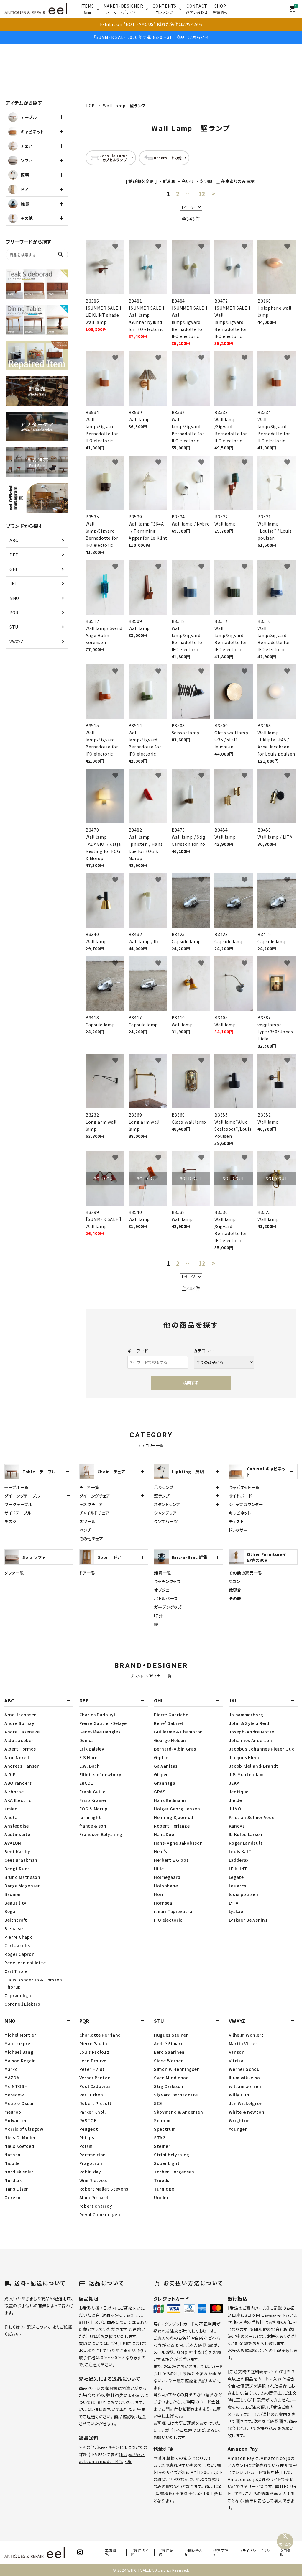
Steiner (162, 2146)
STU (14, 627)
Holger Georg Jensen (177, 1809)
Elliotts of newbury (100, 1774)
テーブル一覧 (17, 1487)
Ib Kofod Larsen (246, 1834)
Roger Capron (19, 1954)
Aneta (11, 1817)
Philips (87, 2137)
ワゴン (235, 1581)
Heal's (161, 1851)
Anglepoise (17, 1826)
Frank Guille (92, 1792)
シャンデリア (165, 1513)
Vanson (237, 2052)
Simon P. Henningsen (177, 2069)
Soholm (162, 2120)
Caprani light (19, 1995)
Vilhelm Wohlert (246, 2035)
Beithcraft (16, 1920)
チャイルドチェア (95, 1513)
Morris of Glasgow (24, 2129)
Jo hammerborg (246, 1715)
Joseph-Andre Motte (252, 1732)
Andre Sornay (19, 1723)
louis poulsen (244, 1894)
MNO (14, 598)
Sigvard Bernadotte (176, 2095)
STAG (160, 2137)
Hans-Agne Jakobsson (178, 1843)
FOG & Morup (94, 1809)
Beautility (15, 1903)
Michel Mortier (20, 2035)
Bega (10, 1911)
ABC (14, 540)
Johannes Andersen (251, 1740)
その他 (235, 1598)
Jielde (235, 1800)
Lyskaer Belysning (248, 1920)
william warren (245, 2086)
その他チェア (91, 1539)
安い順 (206, 181)
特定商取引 (221, 2552)
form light (90, 1817)
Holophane (166, 1886)
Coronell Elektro (22, 2004)
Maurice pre (17, 2043)
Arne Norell (17, 1757)
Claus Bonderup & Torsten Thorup (33, 1983)
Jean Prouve (93, 2061)
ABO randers (18, 1783)
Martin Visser (243, 2043)
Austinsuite (17, 1834)
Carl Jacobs (17, 1945)
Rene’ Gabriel (169, 1723)
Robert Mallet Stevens (104, 2189)
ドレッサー (238, 1530)
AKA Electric (18, 1800)
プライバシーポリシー (255, 2552)
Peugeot (89, 2129)
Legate (236, 1877)
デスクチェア (91, 1504)
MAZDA (12, 2078)
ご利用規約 (166, 2552)
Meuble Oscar (19, 2103)
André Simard (169, 2043)
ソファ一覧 (14, 1573)
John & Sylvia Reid (249, 1723)
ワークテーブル (18, 1504)
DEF (14, 555)
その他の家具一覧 (246, 1573)
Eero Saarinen (169, 2052)
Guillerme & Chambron (178, 1732)
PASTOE (88, 2120)
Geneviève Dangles (100, 1732)
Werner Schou (244, 2069)
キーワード (138, 1351)
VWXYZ (17, 641)
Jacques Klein (244, 1757)
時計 (158, 1615)
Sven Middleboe (171, 2078)
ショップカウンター (246, 1504)
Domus (87, 1740)
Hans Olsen (17, 2189)
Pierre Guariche (171, 1715)
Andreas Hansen (22, 1766)
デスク (10, 1521)
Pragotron (91, 2163)
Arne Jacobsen (21, 1715)
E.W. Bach (90, 1766)
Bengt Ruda (17, 1869)
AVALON (13, 1843)
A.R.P (10, 1774)
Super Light (167, 2163)
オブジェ (162, 1590)
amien (11, 1809)
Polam (86, 2146)
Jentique (239, 1792)
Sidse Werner (168, 2061)
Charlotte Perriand (100, 2035)
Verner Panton (95, 2078)
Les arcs (238, 1886)
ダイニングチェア (95, 1496)
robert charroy (96, 2206)
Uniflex (161, 2197)
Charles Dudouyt (98, 1715)
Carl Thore (16, 1971)
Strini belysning (172, 2155)
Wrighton (239, 2120)
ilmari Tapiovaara (173, 1911)
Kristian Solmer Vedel (252, 1817)
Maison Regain (20, 2061)
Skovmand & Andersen (178, 2112)
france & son (93, 1826)
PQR (14, 613)
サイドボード (241, 1496)
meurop (13, 2112)
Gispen (161, 1774)
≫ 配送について (36, 2327)
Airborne (14, 1792)
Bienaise (14, 1928)
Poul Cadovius (95, 2086)
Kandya (237, 1826)
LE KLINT (238, 1869)
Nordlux (13, 2180)
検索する (191, 1383)
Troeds (162, 2180)
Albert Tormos (20, 1749)
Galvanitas (166, 1766)
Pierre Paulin (93, 2043)
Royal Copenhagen (100, 2214)
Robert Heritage (172, 1826)
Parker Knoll (93, 2112)
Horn (159, 1894)
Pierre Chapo (19, 1937)
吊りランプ (164, 1487)
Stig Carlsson (169, 2086)
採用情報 (285, 2552)
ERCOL (86, 1783)
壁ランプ (162, 1496)
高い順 (188, 181)
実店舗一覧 (113, 2552)
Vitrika (236, 2061)
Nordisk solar (19, 2172)
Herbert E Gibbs (171, 1860)
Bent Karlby (17, 1851)
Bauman (13, 1894)
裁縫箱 (235, 1590)
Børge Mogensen (23, 1886)
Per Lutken (91, 2095)
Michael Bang (19, 2052)
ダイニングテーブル (22, 1496)
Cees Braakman (21, 1860)
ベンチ (85, 1530)
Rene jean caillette (25, 1963)
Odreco (13, 2197)
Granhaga (165, 1783)
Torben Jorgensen (174, 2172)
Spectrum (165, 2129)
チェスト (236, 1521)
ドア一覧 (87, 1573)
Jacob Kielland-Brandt (254, 1766)
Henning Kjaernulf (174, 1817)
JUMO (235, 1809)
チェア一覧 (90, 1487)
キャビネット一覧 (244, 1487)
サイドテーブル (18, 1513)
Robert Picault (96, 2103)
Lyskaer (237, 1911)
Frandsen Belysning (101, 1834)
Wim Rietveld (94, 2180)
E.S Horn (89, 1757)
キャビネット (240, 1513)
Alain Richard (94, 2197)
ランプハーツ (166, 1521)
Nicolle (12, 2163)
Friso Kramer (93, 1800)
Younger (238, 2129)
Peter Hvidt (92, 2069)
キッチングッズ (167, 1581)
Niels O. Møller (20, 2137)
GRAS (160, 1792)
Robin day (90, 2172)
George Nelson (170, 1740)
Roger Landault (246, 1843)
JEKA (234, 1783)
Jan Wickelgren (246, 2103)
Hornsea (163, 1903)
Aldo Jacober (19, 1740)
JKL (13, 584)
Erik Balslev (92, 1749)
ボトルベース (166, 1598)
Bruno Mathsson (22, 1877)
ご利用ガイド (140, 2552)
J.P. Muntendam (246, 1774)
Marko (11, 2069)
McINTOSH (16, 2086)
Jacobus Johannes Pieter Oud (262, 1749)
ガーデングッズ (168, 1607)
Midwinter (16, 2120)
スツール (88, 1521)
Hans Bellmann (170, 1800)
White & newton (247, 2112)
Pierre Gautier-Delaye (103, 1723)
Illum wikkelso (244, 2078)
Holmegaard (167, 1877)
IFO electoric (168, 1920)
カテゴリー (204, 1351)
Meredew (14, 2095)
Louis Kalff (240, 1851)
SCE (158, 2103)
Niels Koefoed (19, 2146)
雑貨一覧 (163, 1573)
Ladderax (239, 1860)
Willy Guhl (240, 2095)
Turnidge (164, 2189)
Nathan (13, 2155)
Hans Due (164, 1834)
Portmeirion (93, 2155)
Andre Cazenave (22, 1732)
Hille (159, 1869)
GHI (13, 569)
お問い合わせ (194, 2552)
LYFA (234, 1903)
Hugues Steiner (171, 2035)
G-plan (161, 1757)
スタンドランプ (167, 1504)
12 (202, 194)
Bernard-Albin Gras (175, 1749)
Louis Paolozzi (95, 2052)
